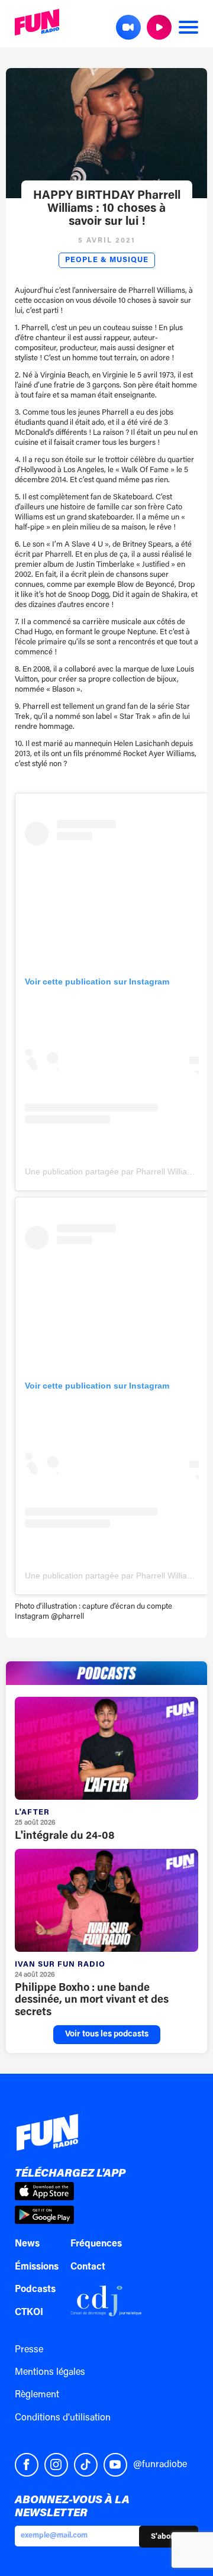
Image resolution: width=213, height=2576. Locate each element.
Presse (29, 2350)
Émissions (37, 2267)
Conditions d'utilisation (63, 2418)
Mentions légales (50, 2372)
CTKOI (29, 2313)
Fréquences (96, 2244)
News (27, 2244)
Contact (88, 2267)
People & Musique (107, 260)
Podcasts (35, 2290)
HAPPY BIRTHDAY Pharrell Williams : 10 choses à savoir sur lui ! (107, 209)
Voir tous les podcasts (107, 2035)
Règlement (37, 2395)
